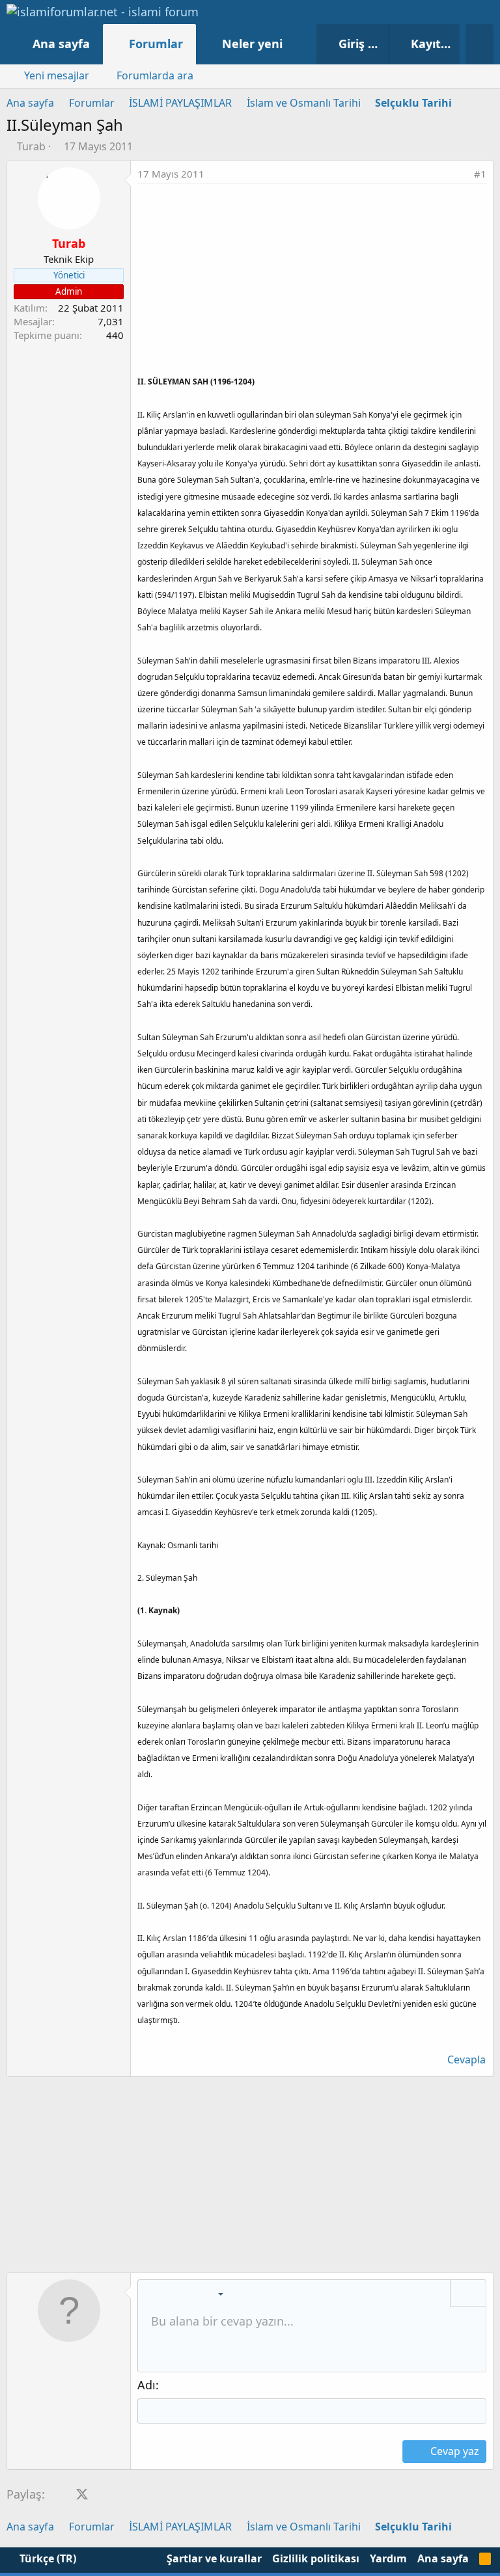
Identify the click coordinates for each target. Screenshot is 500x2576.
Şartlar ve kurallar (214, 2558)
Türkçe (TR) (47, 2558)
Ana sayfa (61, 44)
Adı (146, 2385)
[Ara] (479, 44)
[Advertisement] (312, 281)
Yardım (388, 2558)
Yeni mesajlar (57, 75)
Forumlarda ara (155, 75)
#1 (480, 174)
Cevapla (466, 2059)
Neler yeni (252, 44)
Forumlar (156, 44)
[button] (296, 44)
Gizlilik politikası (316, 2558)
